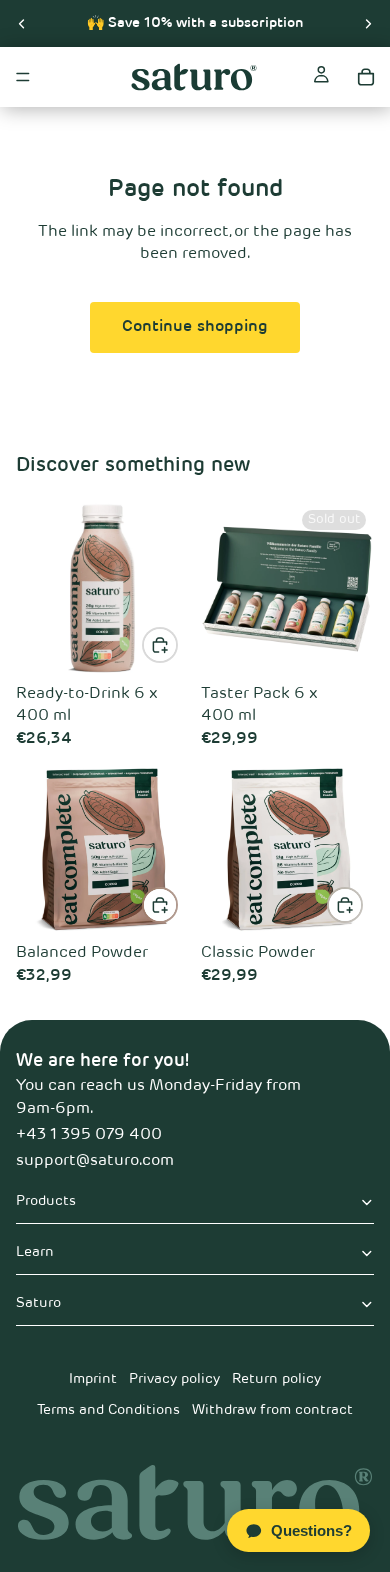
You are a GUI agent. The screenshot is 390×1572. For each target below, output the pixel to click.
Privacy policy (174, 1379)
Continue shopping (195, 327)
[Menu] (23, 77)
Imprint (93, 1379)
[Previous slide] (22, 23)
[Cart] (366, 77)
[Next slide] (368, 23)
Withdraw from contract (272, 1410)
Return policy (276, 1379)
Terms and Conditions (108, 1410)
